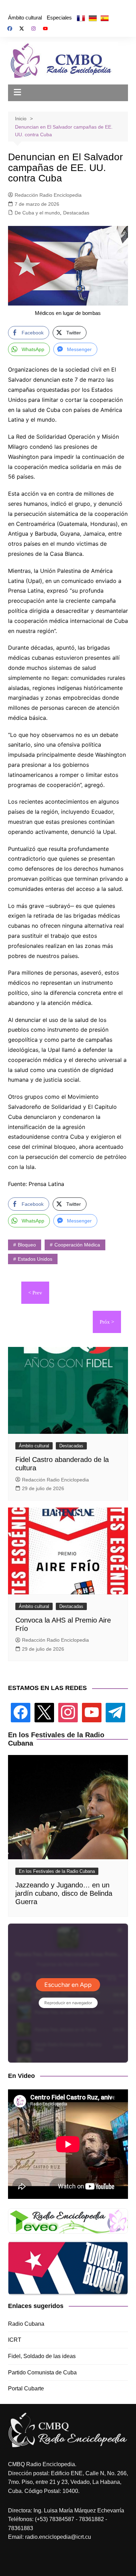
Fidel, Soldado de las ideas (42, 2356)
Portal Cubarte (26, 2388)
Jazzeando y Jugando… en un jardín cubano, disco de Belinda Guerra (64, 1893)
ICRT (15, 2340)
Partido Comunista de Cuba (42, 2372)
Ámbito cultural (25, 18)
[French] (81, 18)
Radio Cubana (26, 2324)
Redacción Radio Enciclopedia (48, 195)
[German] (93, 18)
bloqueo (27, 1245)
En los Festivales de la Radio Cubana (57, 1871)
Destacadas (76, 213)
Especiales (59, 18)
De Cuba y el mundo (37, 213)
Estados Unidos (35, 1259)
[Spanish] (105, 18)
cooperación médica (77, 1245)
